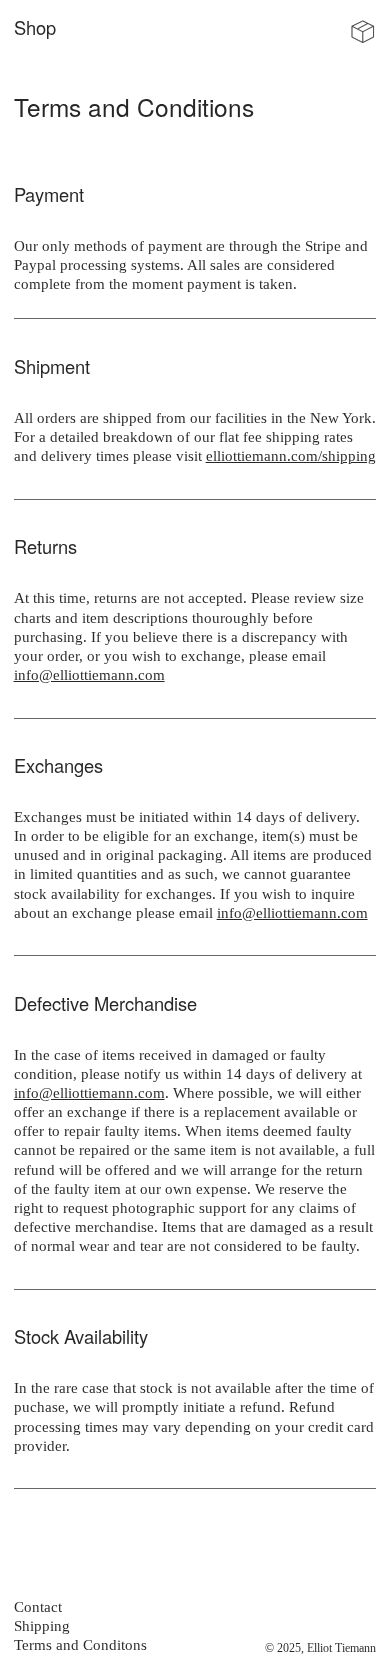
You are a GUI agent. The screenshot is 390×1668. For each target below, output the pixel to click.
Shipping (42, 1625)
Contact (38, 1606)
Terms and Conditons (80, 1644)
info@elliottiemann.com (89, 674)
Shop (35, 27)
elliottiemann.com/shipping (291, 455)
